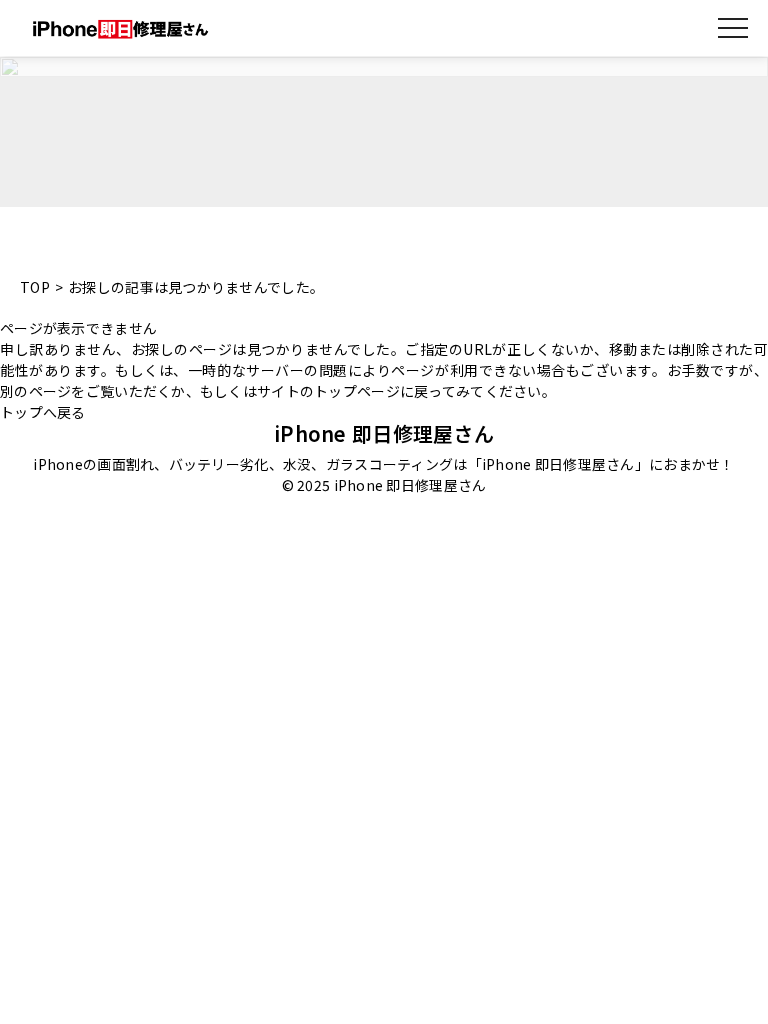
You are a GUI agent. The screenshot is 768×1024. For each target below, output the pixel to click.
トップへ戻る (43, 412)
